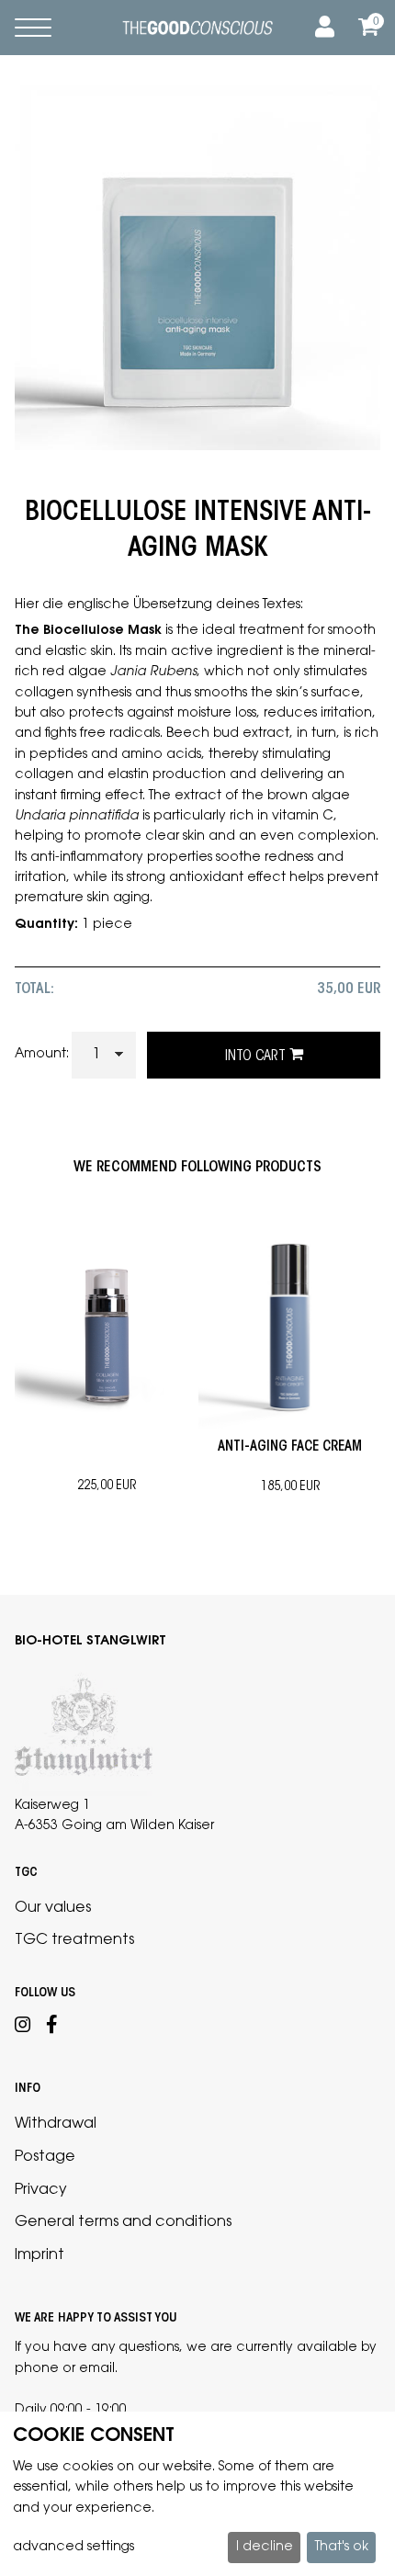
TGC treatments (74, 1940)
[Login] (322, 28)
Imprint (39, 2255)
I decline (265, 2548)
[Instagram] (23, 2028)
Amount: (42, 1055)
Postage (45, 2157)
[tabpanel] (106, 1350)
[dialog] (197, 2494)
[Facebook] (52, 2028)
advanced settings (73, 2548)
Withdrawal (56, 2124)
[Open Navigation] (33, 28)
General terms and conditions (123, 2222)
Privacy (41, 2190)
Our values (53, 1908)
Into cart (257, 1056)
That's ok (342, 2548)
